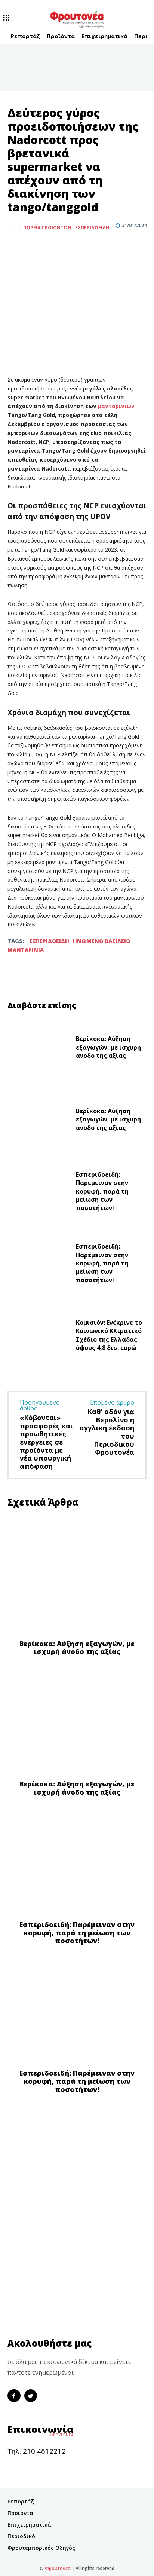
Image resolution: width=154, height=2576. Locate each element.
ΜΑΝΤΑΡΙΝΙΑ (26, 950)
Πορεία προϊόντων (47, 228)
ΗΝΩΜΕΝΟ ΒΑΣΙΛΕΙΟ (101, 941)
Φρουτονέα (58, 2568)
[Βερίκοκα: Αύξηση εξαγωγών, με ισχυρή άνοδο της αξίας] (39, 1049)
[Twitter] (32, 246)
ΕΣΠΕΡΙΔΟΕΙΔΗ (49, 941)
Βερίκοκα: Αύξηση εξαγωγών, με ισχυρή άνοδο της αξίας (108, 1047)
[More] (50, 246)
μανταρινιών (116, 406)
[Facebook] (15, 246)
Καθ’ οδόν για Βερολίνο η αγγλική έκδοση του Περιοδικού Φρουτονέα (107, 1432)
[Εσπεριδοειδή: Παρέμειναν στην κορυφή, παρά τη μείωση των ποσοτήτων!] (39, 1193)
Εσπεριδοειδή (92, 228)
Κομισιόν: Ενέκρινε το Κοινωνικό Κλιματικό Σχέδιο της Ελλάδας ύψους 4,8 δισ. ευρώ (109, 1335)
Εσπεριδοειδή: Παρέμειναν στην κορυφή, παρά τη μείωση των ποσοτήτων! (102, 1191)
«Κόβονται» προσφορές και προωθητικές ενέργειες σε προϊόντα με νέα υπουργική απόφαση (46, 1442)
